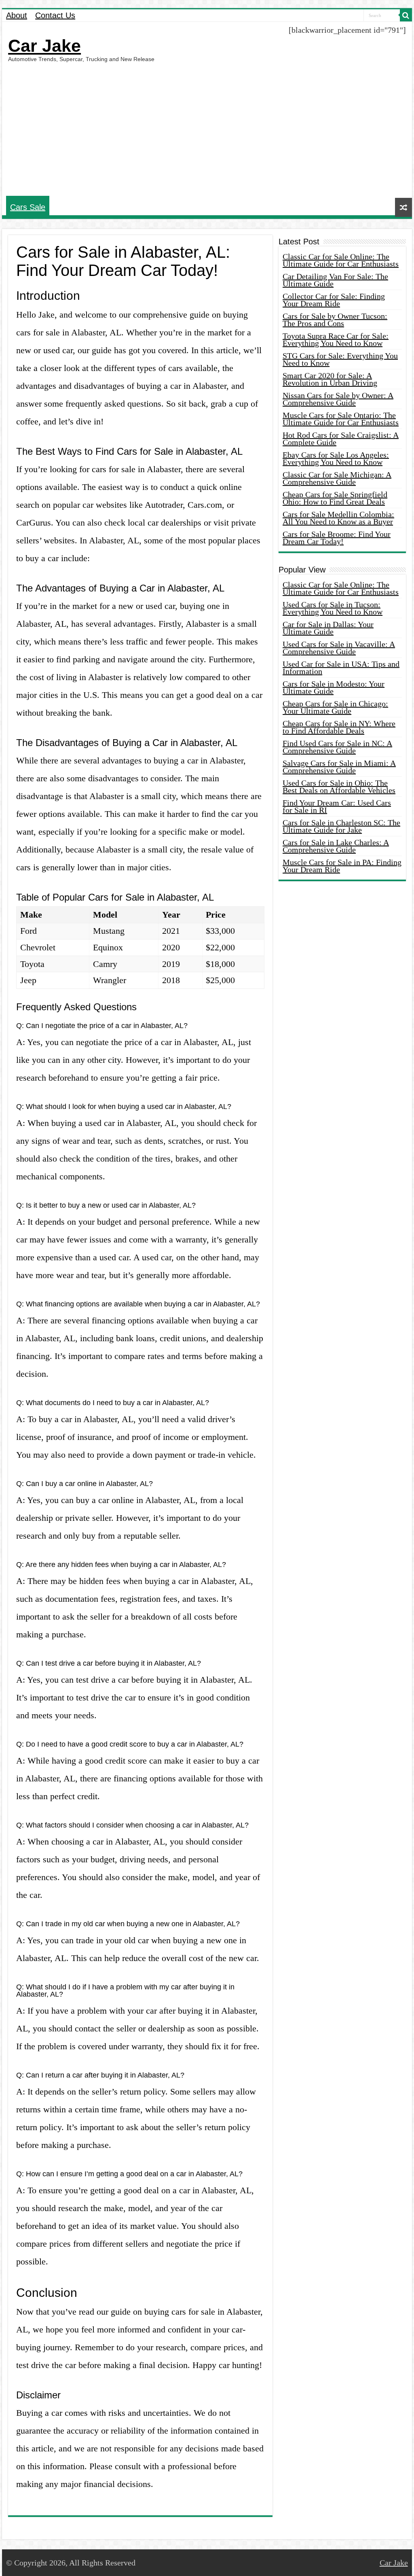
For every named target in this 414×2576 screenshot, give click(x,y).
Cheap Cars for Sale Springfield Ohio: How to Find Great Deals (335, 498)
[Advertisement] (207, 129)
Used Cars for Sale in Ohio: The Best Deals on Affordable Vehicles (339, 787)
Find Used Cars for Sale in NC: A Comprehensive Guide (337, 747)
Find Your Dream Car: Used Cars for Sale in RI (337, 806)
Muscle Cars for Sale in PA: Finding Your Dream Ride (342, 866)
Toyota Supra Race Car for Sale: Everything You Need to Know (336, 339)
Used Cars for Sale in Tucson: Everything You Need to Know (333, 608)
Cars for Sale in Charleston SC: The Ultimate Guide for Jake (341, 826)
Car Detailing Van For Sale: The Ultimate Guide (335, 280)
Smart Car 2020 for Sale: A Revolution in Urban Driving (330, 379)
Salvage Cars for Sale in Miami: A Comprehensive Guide (339, 767)
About (17, 15)
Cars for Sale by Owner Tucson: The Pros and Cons (335, 320)
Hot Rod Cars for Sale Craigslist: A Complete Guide (341, 439)
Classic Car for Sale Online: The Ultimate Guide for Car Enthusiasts (341, 260)
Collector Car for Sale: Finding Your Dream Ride (334, 300)
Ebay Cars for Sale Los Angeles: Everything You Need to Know (336, 458)
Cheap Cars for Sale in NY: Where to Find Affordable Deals (339, 727)
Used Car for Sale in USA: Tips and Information (341, 668)
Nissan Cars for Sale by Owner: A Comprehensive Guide (338, 399)
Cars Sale (28, 207)
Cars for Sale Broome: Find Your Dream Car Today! (337, 538)
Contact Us (55, 15)
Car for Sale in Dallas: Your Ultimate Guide (328, 628)
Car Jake (44, 46)
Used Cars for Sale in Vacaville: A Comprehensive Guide (339, 648)
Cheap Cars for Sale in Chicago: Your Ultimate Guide (335, 707)
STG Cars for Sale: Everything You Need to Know (340, 359)
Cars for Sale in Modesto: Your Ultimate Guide (334, 687)
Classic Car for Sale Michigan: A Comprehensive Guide (337, 478)
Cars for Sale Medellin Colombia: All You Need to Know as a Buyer (338, 518)
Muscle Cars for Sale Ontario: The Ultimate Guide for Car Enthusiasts (341, 419)
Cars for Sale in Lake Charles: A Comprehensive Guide (336, 846)
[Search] (406, 15)
